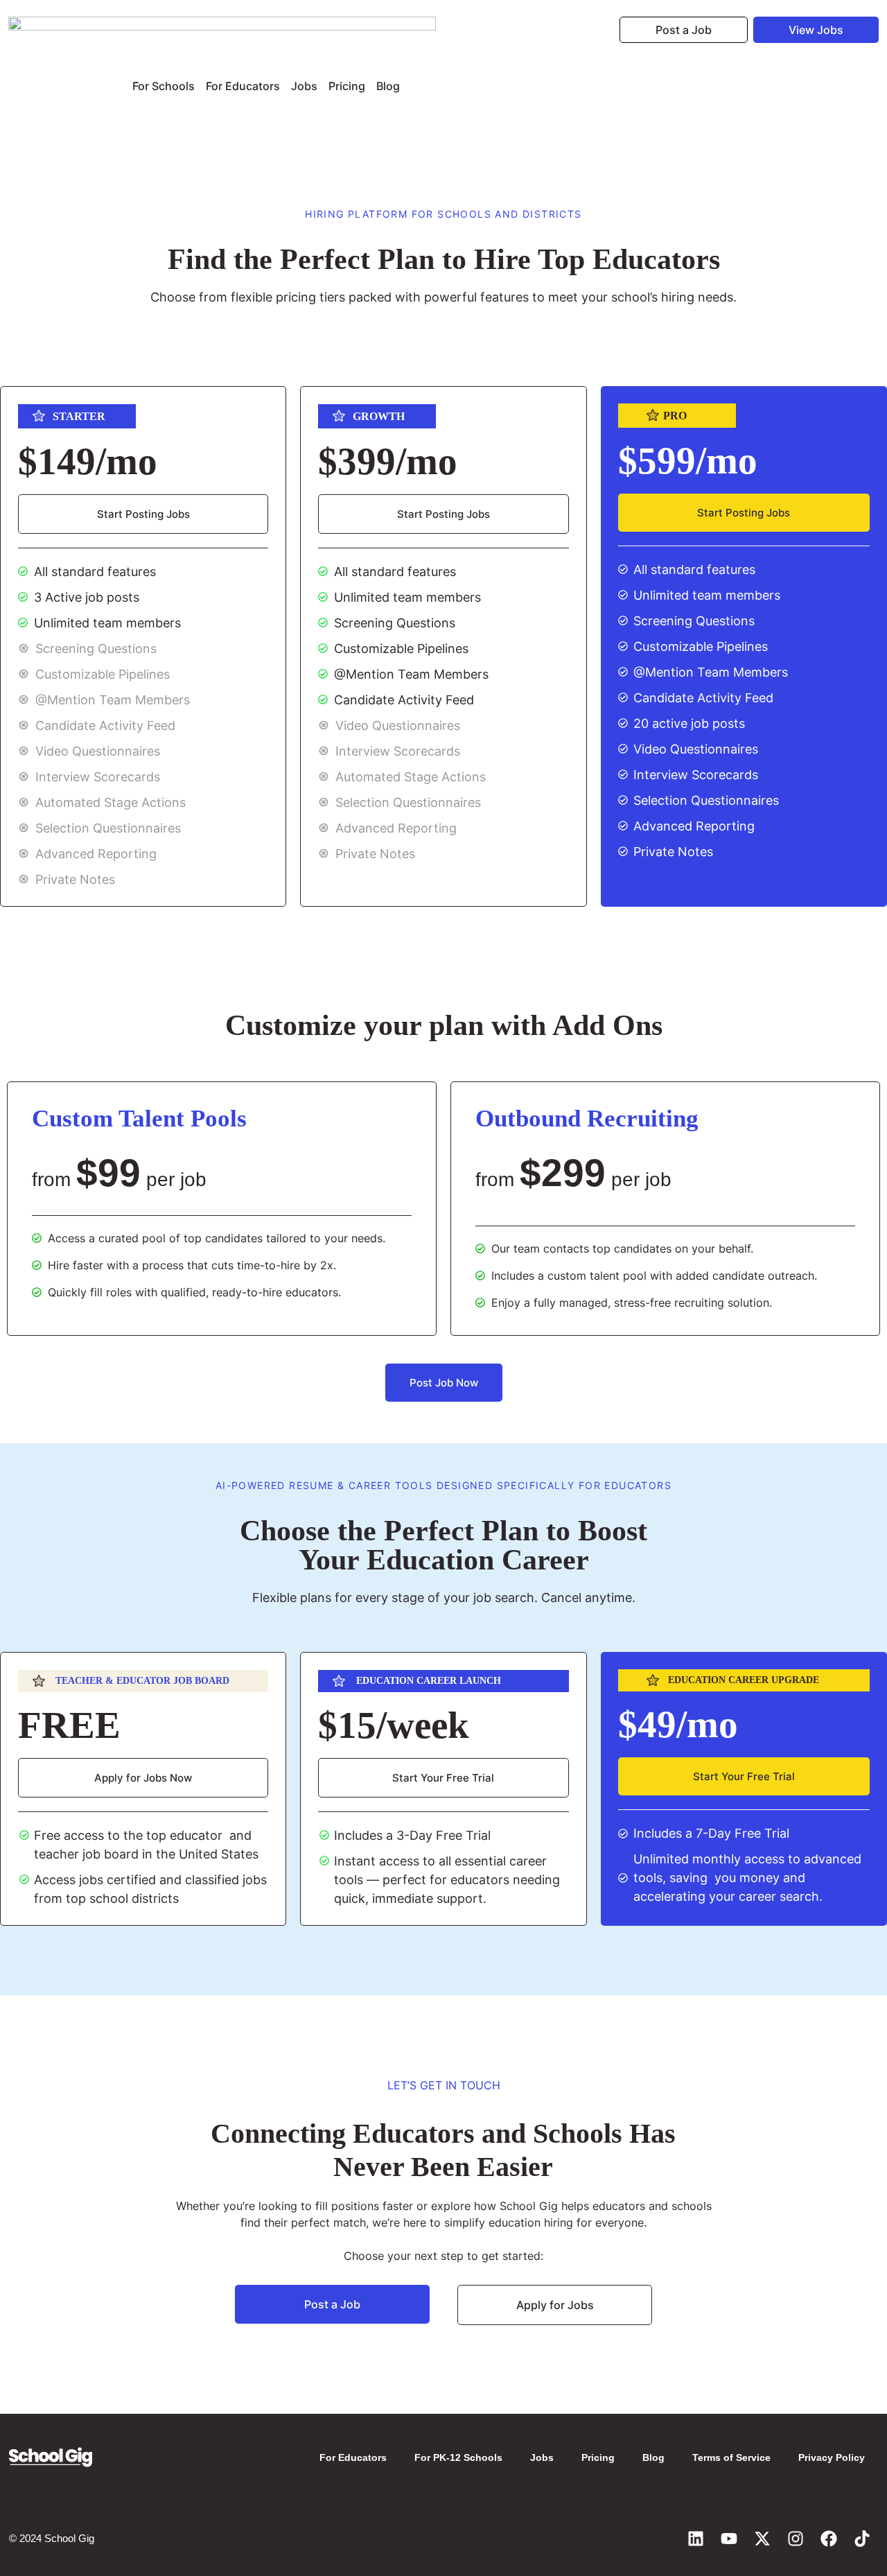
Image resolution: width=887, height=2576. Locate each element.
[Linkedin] (696, 2539)
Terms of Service (731, 2457)
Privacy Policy (832, 2457)
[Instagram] (796, 2539)
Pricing (347, 86)
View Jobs (816, 30)
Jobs (304, 86)
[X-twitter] (762, 2539)
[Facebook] (829, 2539)
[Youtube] (729, 2539)
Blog (388, 86)
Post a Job (684, 30)
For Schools (164, 86)
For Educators (243, 86)
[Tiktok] (862, 2539)
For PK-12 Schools (458, 2457)
